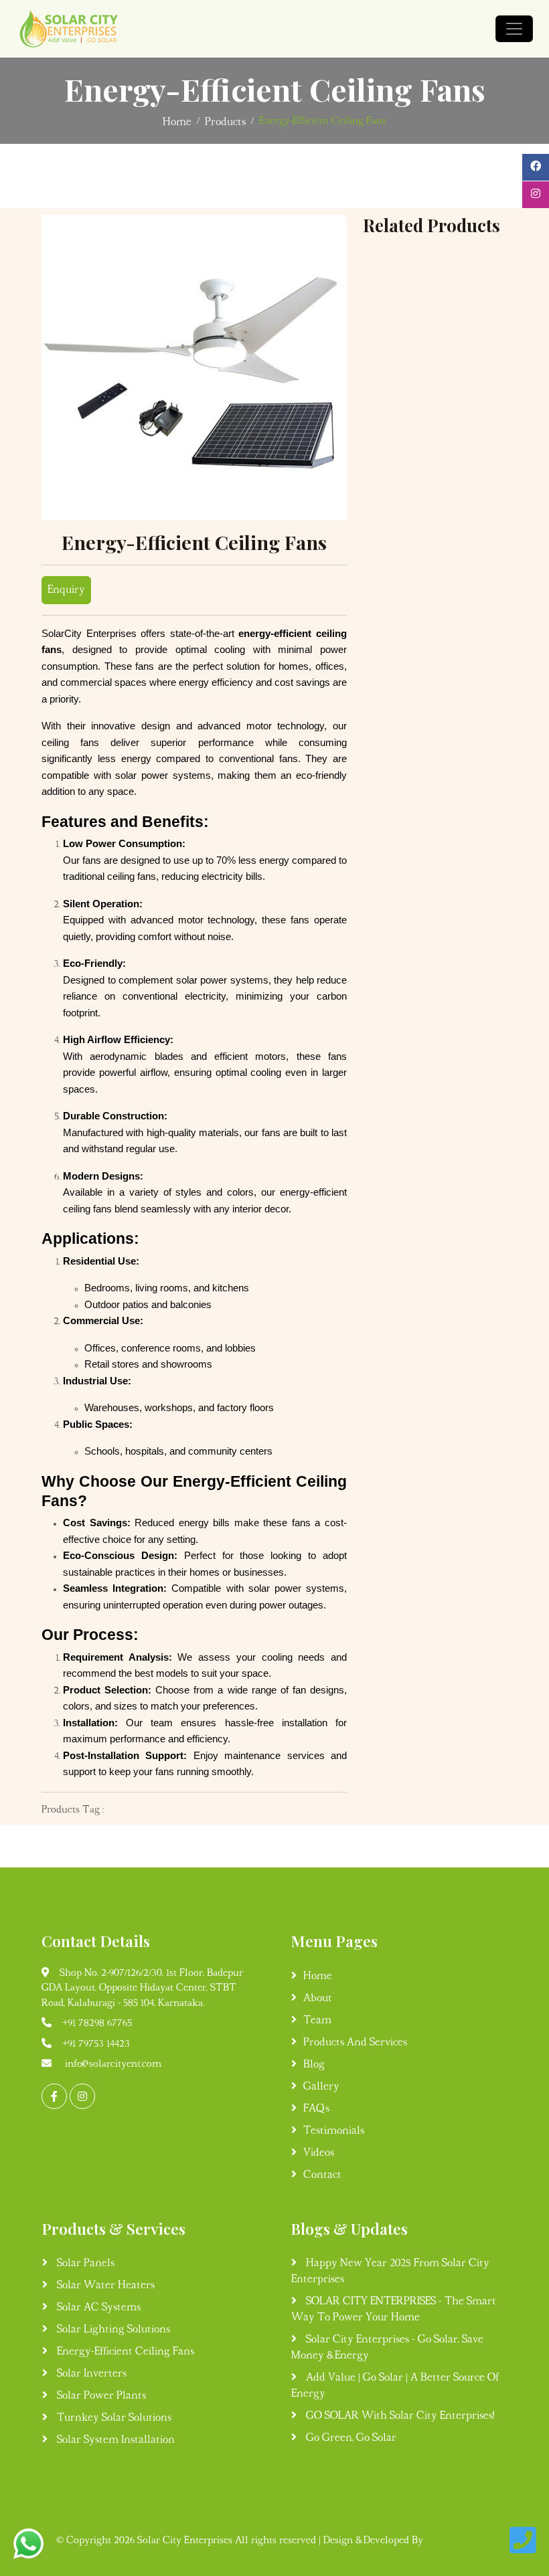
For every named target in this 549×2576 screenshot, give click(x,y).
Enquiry (66, 590)
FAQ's (316, 2109)
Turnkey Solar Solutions (113, 2418)
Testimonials (334, 2131)
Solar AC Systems (97, 2308)
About (318, 1999)
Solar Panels (84, 2264)
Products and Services (355, 2043)
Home (177, 122)
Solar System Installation (114, 2440)
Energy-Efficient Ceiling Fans (124, 2352)
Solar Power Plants (100, 2396)
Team (317, 2021)
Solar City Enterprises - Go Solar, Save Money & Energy (387, 2348)
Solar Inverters (90, 2374)
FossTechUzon (460, 2541)
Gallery (321, 2087)
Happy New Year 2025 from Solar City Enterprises (390, 2272)
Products (225, 122)
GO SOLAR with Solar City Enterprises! (399, 2416)
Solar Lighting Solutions (112, 2330)
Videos (319, 2153)
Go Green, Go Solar (350, 2438)
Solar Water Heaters (104, 2286)
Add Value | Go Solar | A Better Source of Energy (395, 2386)
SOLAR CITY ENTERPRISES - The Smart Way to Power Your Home (394, 2310)
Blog (314, 2065)
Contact (322, 2175)
